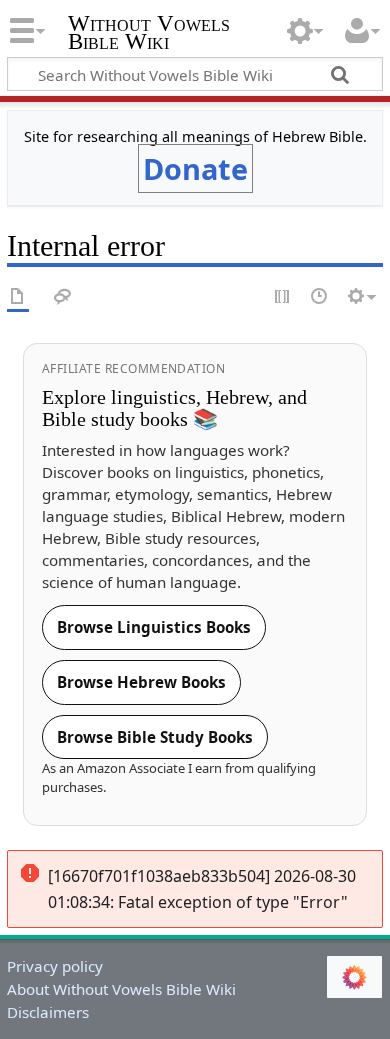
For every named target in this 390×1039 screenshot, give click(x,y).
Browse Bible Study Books (155, 737)
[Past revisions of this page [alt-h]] (320, 297)
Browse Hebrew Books (141, 682)
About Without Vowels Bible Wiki (121, 989)
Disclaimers (48, 1012)
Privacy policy (55, 966)
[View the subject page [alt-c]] (18, 297)
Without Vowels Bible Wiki (149, 34)
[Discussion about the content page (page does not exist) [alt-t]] (63, 297)
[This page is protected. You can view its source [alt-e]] (283, 297)
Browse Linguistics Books (154, 627)
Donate (195, 168)
